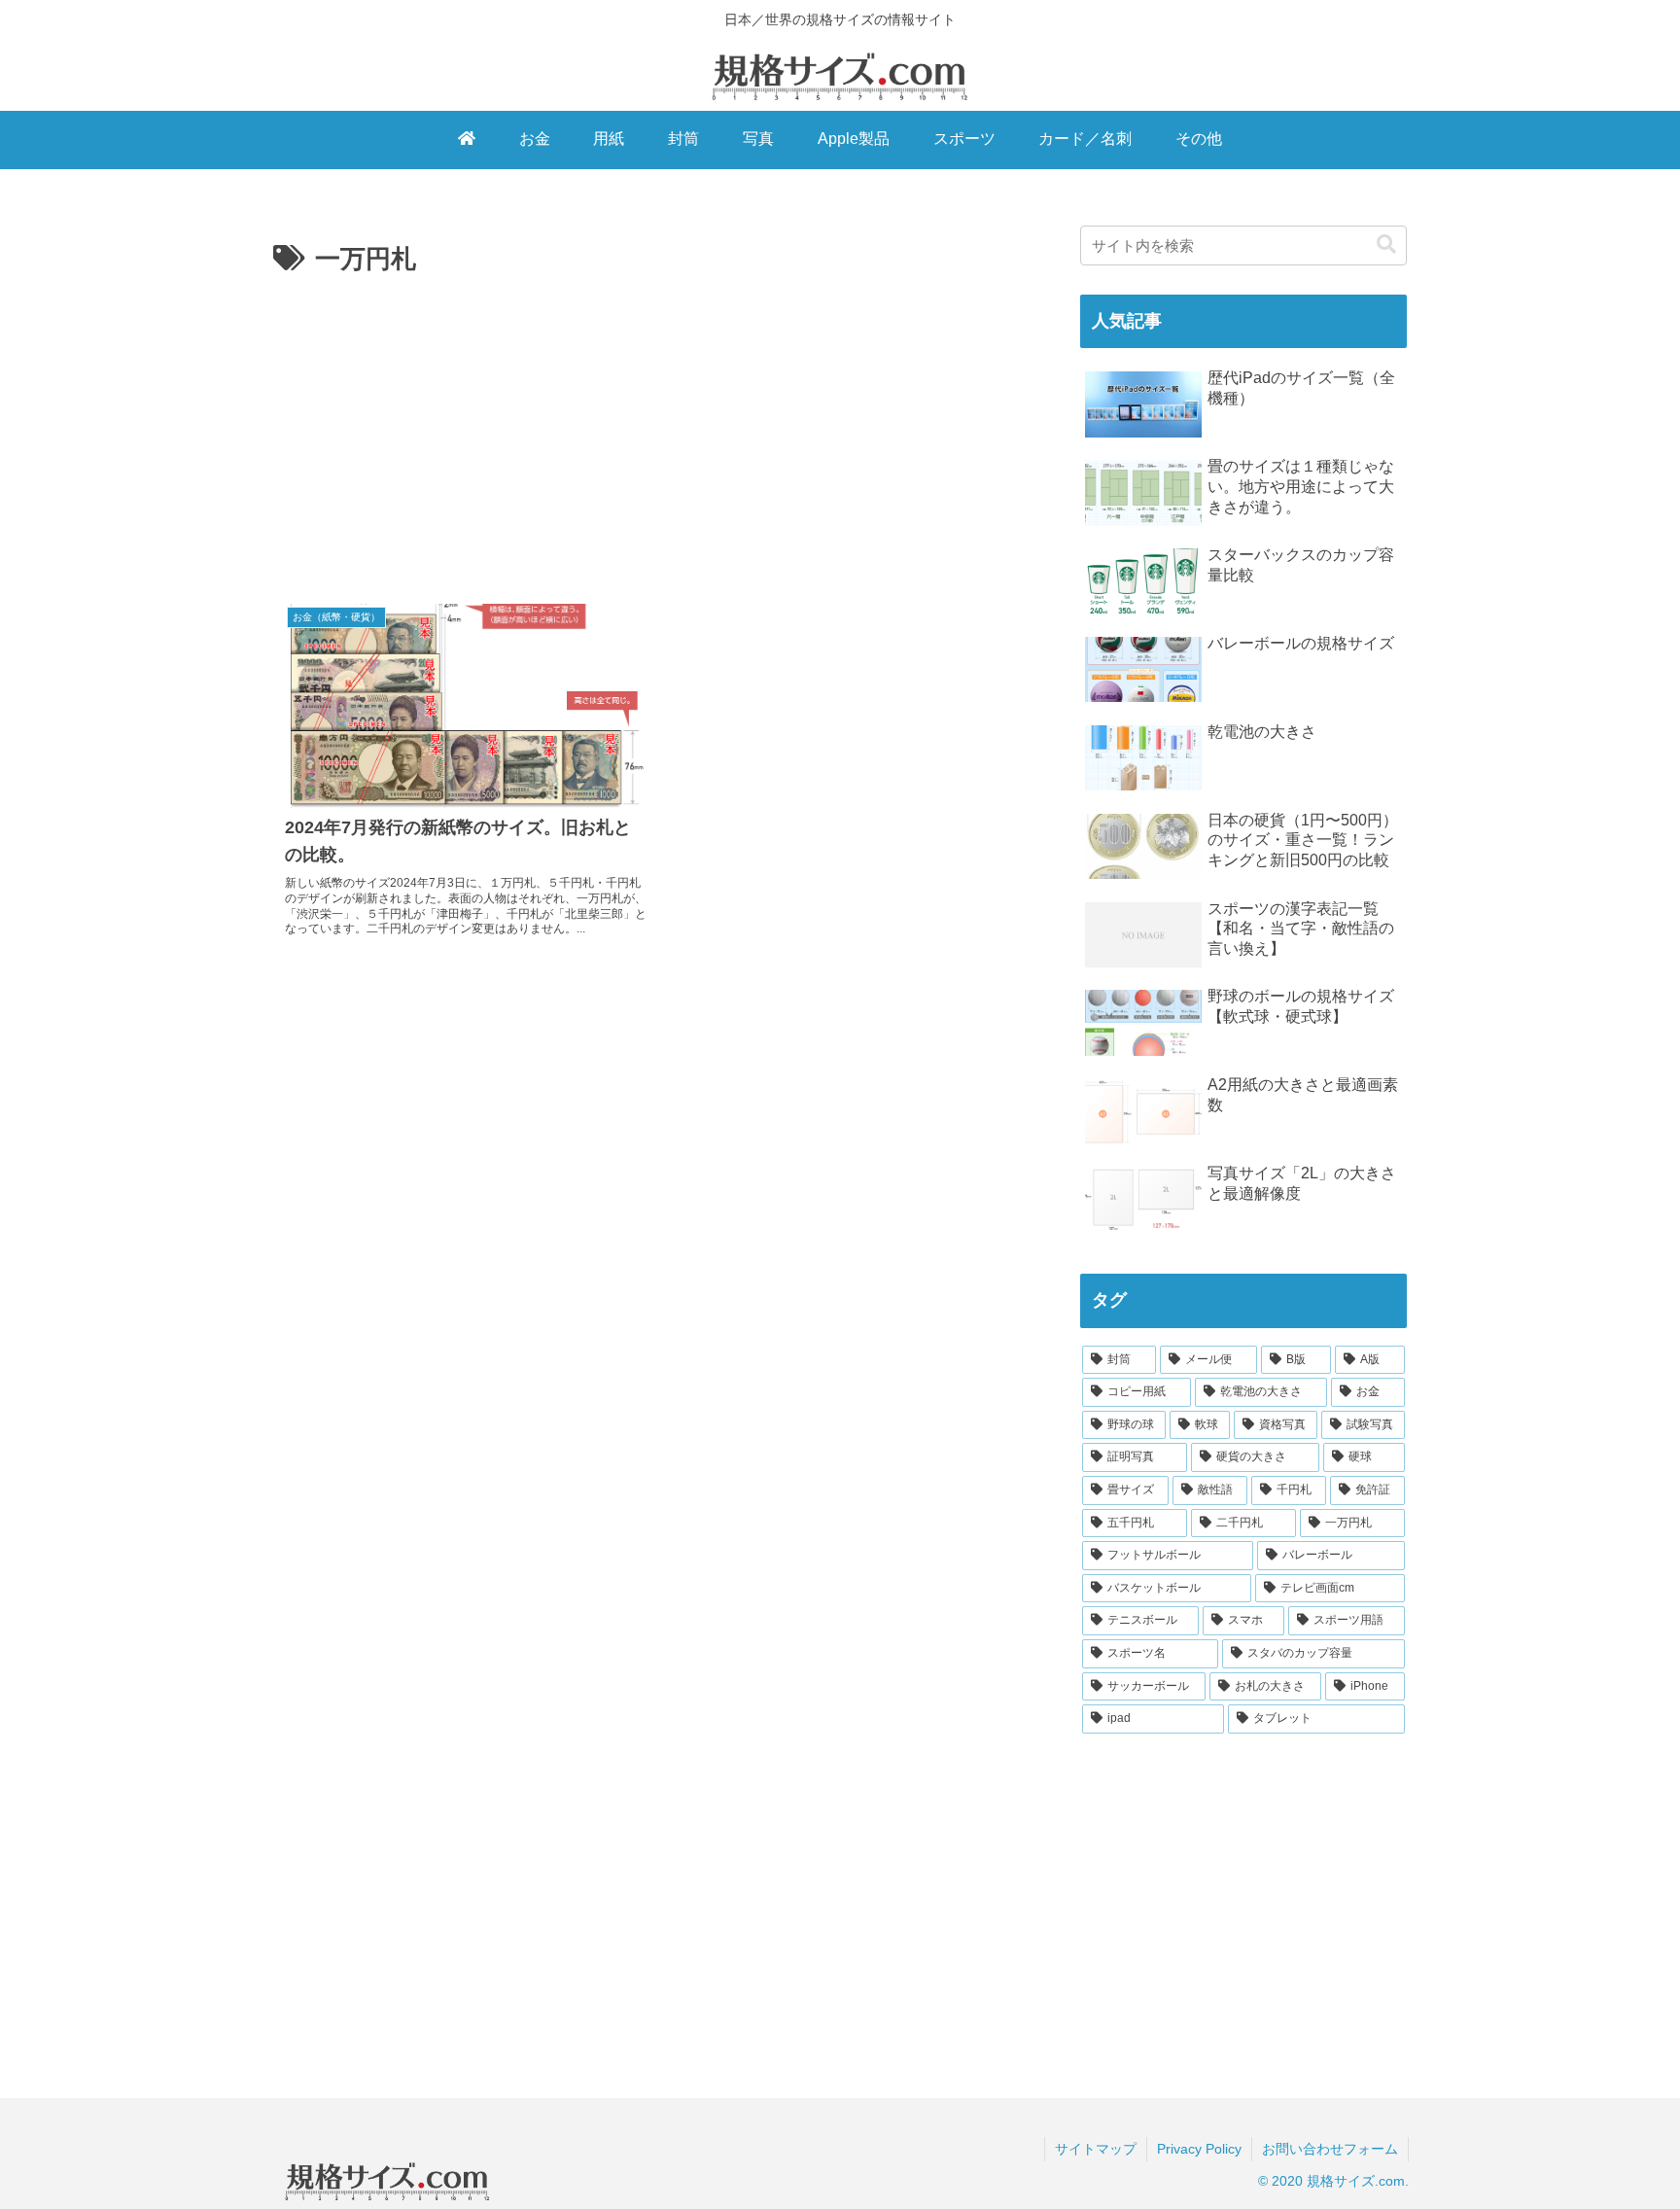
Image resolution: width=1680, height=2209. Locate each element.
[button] (1386, 245)
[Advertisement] (662, 427)
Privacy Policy (1199, 2149)
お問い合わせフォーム (1330, 2149)
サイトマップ (1096, 2149)
